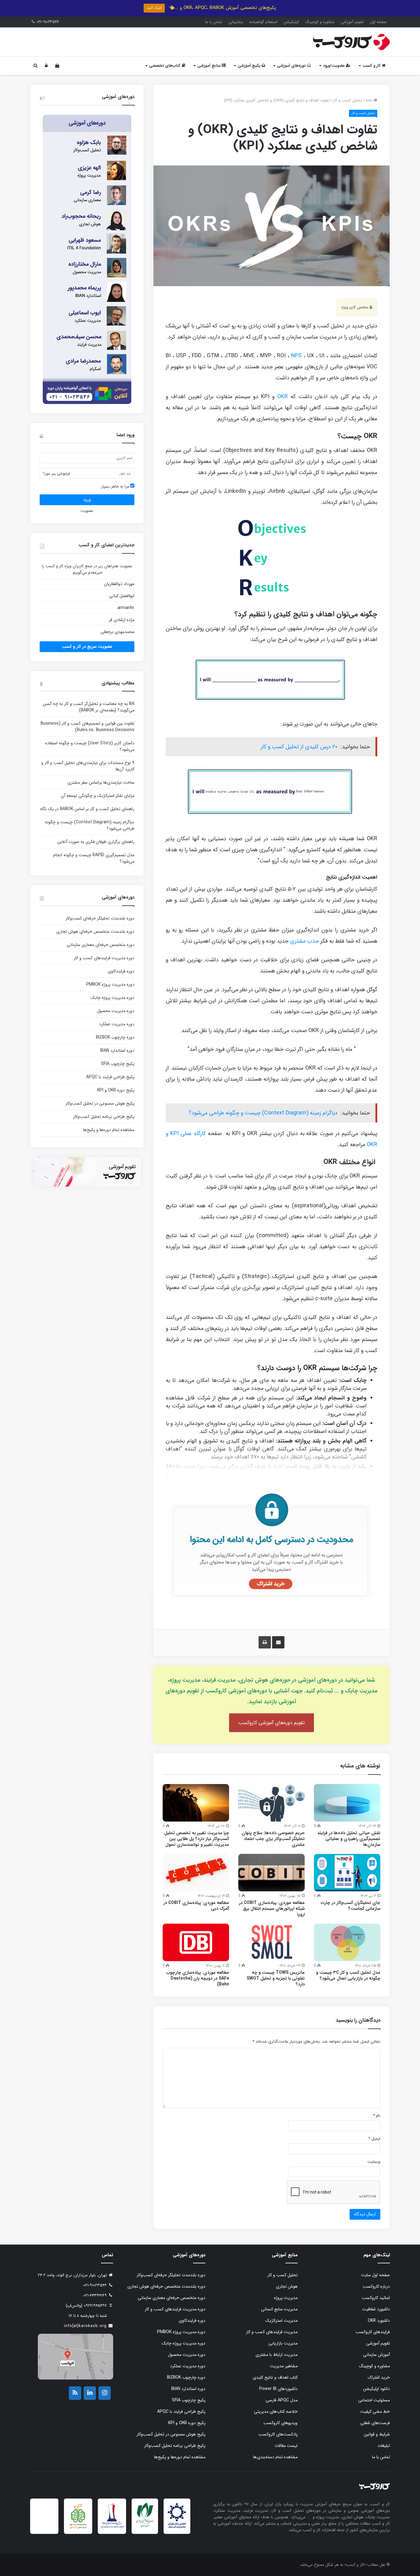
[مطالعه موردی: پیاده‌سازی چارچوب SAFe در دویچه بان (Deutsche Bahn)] (196, 1942)
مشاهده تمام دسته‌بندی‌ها (275, 2457)
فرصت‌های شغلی (375, 2423)
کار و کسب (372, 66)
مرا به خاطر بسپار (116, 487)
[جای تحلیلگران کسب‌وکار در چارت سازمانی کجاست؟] (347, 1873)
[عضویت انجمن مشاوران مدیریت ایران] (177, 2528)
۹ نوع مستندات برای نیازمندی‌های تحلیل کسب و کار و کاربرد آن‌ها (88, 766)
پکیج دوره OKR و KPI (116, 1090)
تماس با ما (214, 22)
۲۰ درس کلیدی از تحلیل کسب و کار (299, 747)
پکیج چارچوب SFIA (118, 1064)
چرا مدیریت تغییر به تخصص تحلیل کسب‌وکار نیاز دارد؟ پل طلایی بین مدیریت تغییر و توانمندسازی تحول (197, 1839)
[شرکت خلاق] (78, 2529)
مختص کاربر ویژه (355, 307)
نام (377, 2116)
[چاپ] (265, 1642)
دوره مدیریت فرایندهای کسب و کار (104, 958)
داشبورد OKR (379, 2321)
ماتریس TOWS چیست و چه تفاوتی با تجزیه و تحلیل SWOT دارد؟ (276, 1978)
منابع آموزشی (210, 66)
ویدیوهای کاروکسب (281, 2423)
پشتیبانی (236, 22)
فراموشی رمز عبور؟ (56, 474)
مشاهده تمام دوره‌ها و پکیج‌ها (109, 1130)
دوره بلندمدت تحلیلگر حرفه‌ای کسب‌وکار (100, 918)
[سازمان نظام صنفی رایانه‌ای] (145, 2527)
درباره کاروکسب (376, 2286)
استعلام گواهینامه (263, 22)
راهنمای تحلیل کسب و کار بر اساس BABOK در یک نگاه (87, 809)
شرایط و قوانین (377, 2434)
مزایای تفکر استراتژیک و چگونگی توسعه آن (98, 796)
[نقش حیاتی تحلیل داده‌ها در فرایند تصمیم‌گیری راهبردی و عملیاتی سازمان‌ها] (347, 1803)
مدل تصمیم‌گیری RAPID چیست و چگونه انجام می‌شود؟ (94, 858)
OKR (283, 397)
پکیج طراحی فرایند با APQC (110, 1077)
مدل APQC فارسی (282, 2400)
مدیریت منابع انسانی (279, 2309)
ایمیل (374, 2139)
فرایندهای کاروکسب (373, 2332)
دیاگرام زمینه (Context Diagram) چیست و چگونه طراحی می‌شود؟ (263, 1113)
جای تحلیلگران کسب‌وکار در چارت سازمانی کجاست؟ (351, 1906)
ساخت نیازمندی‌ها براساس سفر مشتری (101, 782)
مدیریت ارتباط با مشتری (277, 2355)
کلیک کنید (154, 8)
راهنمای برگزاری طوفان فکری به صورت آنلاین (96, 842)
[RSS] (75, 2393)
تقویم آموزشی (352, 22)
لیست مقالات (286, 2446)
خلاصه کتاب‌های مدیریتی (276, 2412)
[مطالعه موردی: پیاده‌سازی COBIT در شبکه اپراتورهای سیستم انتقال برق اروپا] (271, 1873)
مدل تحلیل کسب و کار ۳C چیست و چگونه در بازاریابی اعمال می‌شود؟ (348, 1975)
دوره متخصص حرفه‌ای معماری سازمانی (101, 945)
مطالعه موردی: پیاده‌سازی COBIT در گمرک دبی (196, 1906)
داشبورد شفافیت (376, 2309)
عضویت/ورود (335, 66)
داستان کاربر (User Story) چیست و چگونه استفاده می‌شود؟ (90, 746)
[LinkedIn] (90, 2393)
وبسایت (374, 2162)
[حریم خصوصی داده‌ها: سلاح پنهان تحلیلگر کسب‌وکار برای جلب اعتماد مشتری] (271, 1803)
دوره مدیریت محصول (116, 1011)
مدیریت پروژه (286, 2298)
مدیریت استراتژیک (281, 2321)
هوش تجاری (287, 2286)
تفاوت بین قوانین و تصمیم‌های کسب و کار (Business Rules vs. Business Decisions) (87, 727)
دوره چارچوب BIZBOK (115, 1037)
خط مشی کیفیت (375, 2412)
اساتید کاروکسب (376, 2298)
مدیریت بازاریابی (283, 2343)
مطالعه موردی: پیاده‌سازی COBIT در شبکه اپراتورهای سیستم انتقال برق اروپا (272, 1909)
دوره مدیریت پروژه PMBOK (110, 984)
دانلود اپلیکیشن (376, 2389)
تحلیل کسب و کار (348, 100)
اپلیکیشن (291, 22)
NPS (296, 356)
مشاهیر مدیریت (284, 2366)
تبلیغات (384, 2446)
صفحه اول (378, 22)
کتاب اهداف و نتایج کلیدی (275, 2377)
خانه (370, 100)
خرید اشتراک (379, 2377)
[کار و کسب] (351, 42)
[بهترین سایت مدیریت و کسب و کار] (112, 2527)
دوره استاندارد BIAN (117, 1051)
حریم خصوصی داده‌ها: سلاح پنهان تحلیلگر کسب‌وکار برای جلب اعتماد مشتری (273, 1839)
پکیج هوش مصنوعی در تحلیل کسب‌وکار (100, 1103)
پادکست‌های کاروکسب (278, 2434)
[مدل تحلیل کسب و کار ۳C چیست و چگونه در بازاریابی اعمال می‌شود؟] (347, 1942)
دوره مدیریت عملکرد (117, 1024)
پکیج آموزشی (250, 66)
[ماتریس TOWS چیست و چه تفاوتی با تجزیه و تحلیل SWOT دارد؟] (271, 1942)
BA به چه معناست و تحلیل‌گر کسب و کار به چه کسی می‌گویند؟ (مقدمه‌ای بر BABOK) (89, 707)
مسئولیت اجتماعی (374, 2400)
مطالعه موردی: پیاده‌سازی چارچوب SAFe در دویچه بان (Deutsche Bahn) (198, 1978)
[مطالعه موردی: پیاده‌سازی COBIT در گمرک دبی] (196, 1873)
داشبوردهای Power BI (278, 2389)
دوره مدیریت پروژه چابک (113, 998)
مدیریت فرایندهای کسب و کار (272, 2332)
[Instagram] (105, 2393)
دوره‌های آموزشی (292, 66)
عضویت (87, 511)
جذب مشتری (304, 941)
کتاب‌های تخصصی (165, 66)
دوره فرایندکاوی (121, 971)
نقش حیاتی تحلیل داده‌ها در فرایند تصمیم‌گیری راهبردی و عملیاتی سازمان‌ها (349, 1839)
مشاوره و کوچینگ (320, 22)
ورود (87, 500)
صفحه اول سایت (375, 2275)
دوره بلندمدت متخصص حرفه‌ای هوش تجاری (95, 932)
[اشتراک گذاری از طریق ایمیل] (278, 1642)
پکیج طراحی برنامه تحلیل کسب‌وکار (104, 1117)
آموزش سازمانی (376, 2355)
